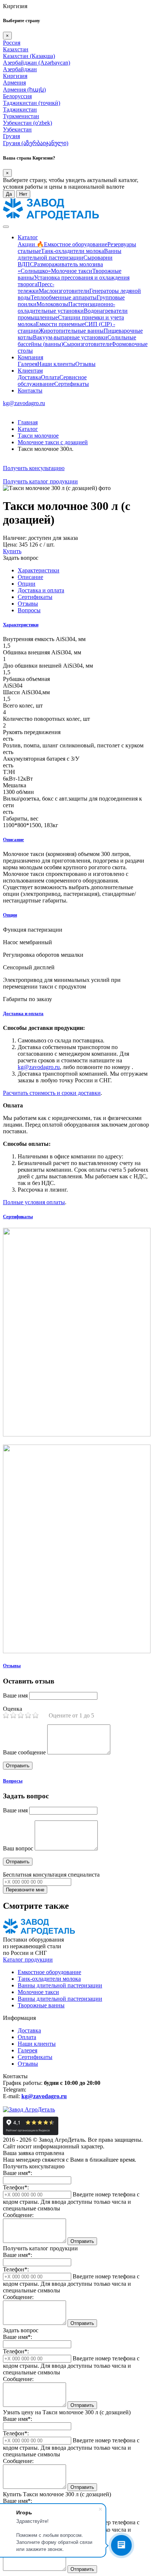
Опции (10, 915)
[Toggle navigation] (6, 227)
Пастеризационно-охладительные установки (66, 307)
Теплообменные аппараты (64, 297)
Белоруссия (17, 96)
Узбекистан (17, 129)
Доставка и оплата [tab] (41, 590)
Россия (12, 43)
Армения (14, 83)
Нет (23, 194)
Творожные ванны (41, 2005)
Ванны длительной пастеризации (70, 254)
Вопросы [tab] (29, 610)
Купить (12, 551)
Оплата (50, 377)
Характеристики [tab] (39, 570)
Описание (13, 840)
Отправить (82, 2241)
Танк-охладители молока (72, 251)
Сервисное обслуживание (52, 381)
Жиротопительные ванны (71, 331)
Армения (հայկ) (24, 90)
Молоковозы (52, 304)
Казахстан (16, 49)
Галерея (27, 364)
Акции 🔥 (31, 244)
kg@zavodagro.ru (24, 403)
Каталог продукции (28, 1960)
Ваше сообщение (24, 1752)
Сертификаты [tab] (35, 597)
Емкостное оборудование (76, 244)
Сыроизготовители (87, 344)
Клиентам (30, 371)
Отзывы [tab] (28, 604)
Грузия (11, 136)
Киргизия (15, 76)
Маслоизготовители (64, 291)
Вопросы (13, 1781)
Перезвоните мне (25, 1890)
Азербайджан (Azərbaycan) (37, 63)
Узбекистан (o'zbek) (27, 123)
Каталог (28, 237)
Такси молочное (38, 436)
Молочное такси (72, 271)
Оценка (13, 1709)
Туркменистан (21, 116)
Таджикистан (20, 109)
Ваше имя (15, 1695)
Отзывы (85, 364)
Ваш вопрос (18, 1848)
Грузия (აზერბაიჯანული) (36, 143)
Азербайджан (20, 69)
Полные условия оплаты (34, 1202)
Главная (28, 422)
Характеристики (21, 625)
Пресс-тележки (36, 287)
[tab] (76, 625)
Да (9, 194)
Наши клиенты (56, 364)
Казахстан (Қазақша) (29, 56)
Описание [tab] (30, 577)
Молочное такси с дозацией (53, 442)
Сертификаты (72, 384)
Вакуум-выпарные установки (70, 337)
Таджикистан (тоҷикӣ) (32, 103)
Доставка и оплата (23, 1013)
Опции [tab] (27, 584)
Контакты (30, 390)
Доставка (29, 377)
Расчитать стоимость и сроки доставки (52, 1093)
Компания (30, 357)
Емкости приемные (60, 324)
